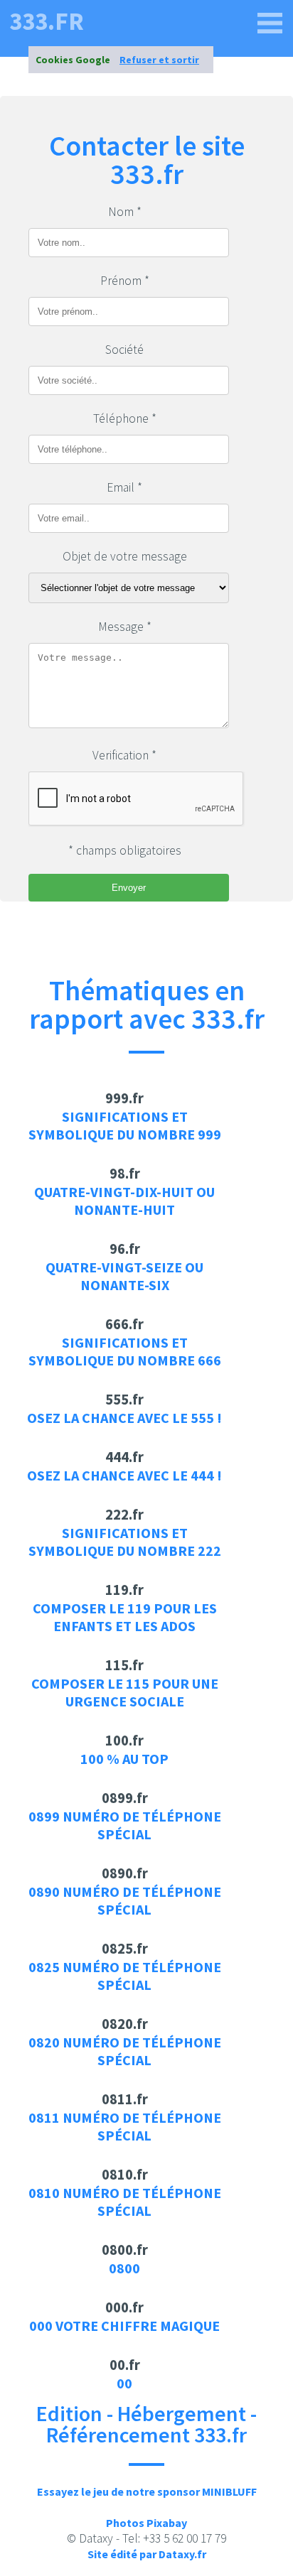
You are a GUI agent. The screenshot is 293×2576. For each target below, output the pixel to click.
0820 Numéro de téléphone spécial (125, 2051)
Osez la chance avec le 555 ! (124, 1418)
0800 (124, 2268)
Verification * (124, 755)
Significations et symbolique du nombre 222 (125, 1542)
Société (124, 350)
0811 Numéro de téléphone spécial (125, 2126)
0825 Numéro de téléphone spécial (125, 1976)
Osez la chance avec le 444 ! (124, 1475)
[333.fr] (270, 23)
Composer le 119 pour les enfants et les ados (125, 1617)
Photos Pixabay (146, 2523)
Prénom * (125, 281)
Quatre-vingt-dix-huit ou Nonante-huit (124, 1201)
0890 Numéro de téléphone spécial (125, 1900)
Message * (125, 627)
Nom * (125, 212)
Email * (124, 487)
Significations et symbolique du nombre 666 (125, 1351)
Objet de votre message (125, 556)
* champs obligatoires (125, 850)
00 (124, 2383)
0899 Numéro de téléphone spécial (125, 1825)
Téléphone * (125, 418)
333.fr (47, 22)
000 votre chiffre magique (124, 2326)
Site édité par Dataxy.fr (147, 2554)
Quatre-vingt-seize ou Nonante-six (124, 1276)
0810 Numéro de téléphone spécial (125, 2202)
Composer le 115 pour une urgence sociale (125, 1692)
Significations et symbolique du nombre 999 (125, 1125)
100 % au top (124, 1759)
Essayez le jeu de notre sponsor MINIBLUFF (147, 2491)
